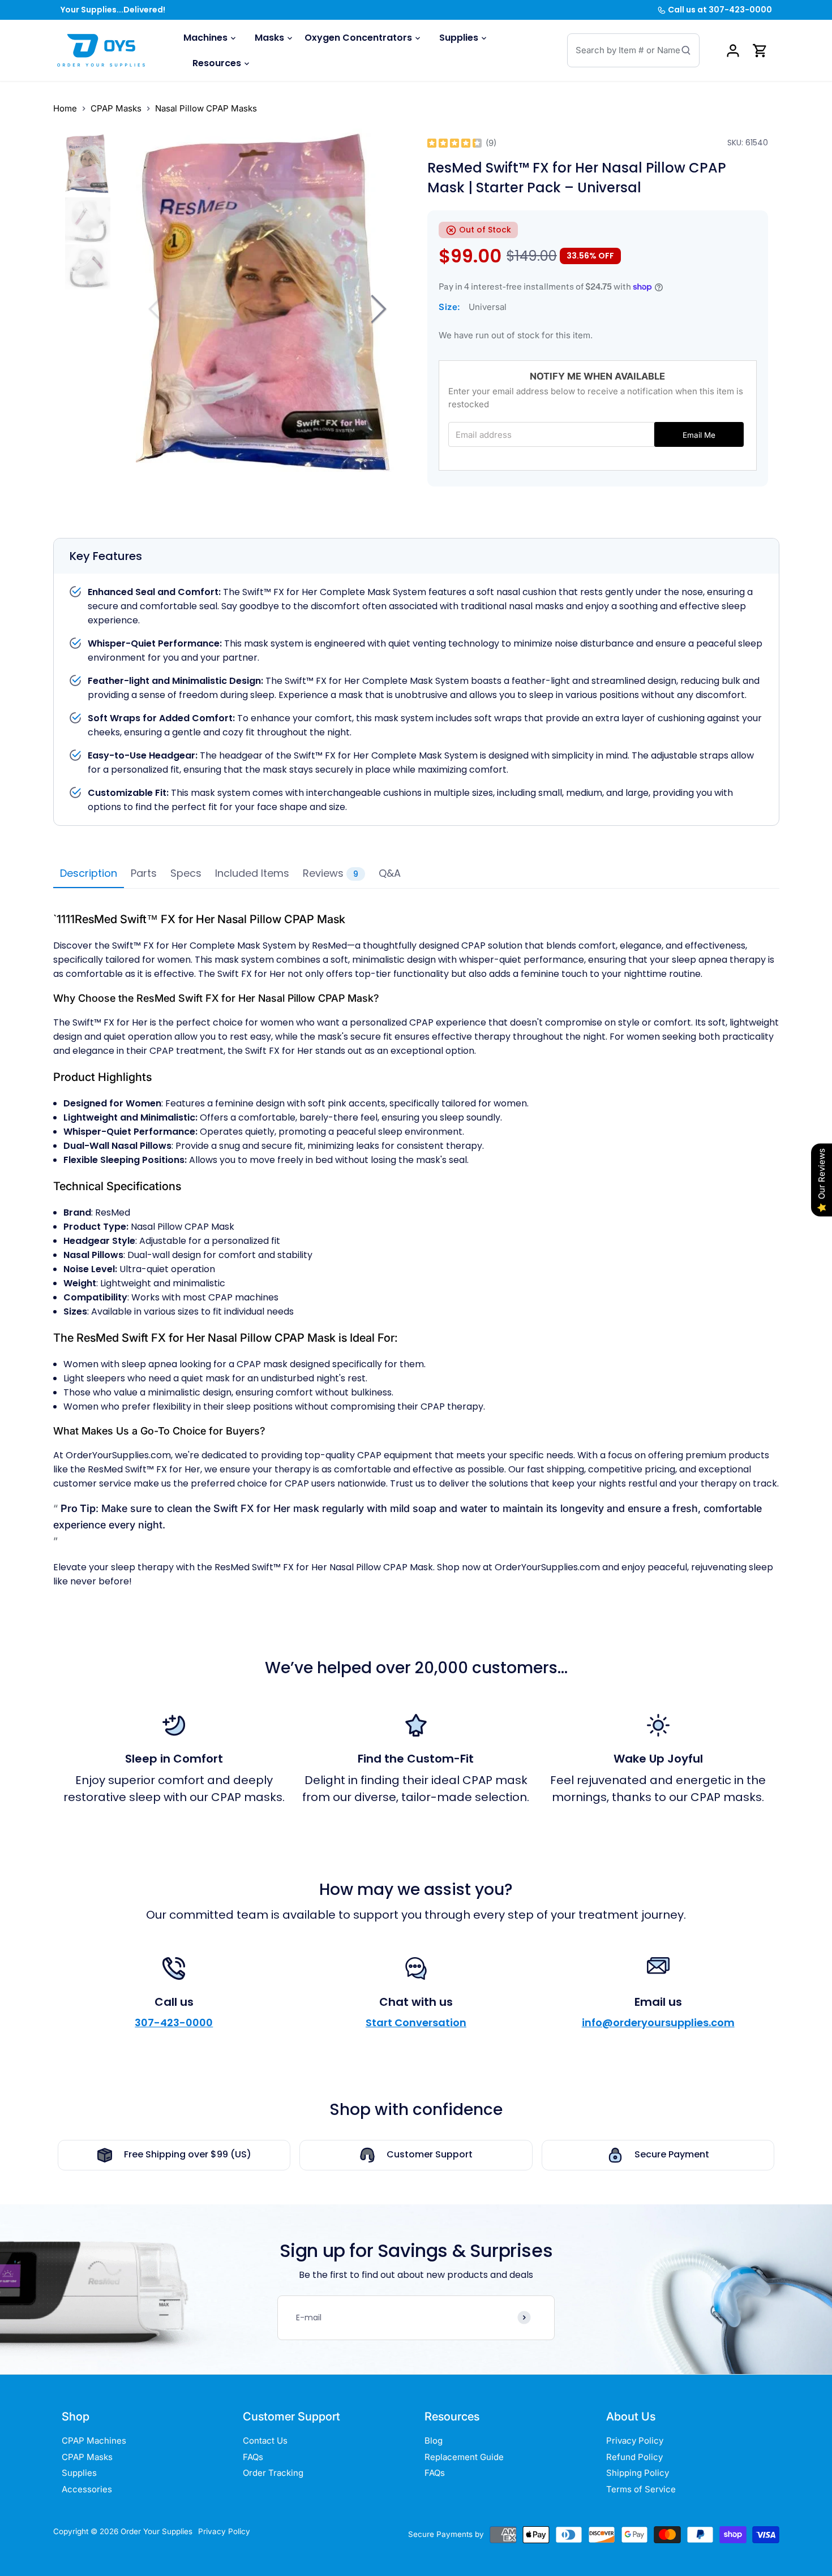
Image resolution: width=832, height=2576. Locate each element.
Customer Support (430, 2154)
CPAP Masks (87, 2457)
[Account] (733, 51)
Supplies (79, 2473)
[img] (454, 143)
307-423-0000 (174, 2023)
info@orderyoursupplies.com (658, 2023)
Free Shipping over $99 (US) (188, 2154)
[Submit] (686, 50)
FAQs (253, 2457)
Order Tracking (273, 2473)
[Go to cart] (760, 51)
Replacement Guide (464, 2457)
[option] (88, 165)
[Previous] (158, 309)
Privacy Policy (635, 2441)
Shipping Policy (638, 2473)
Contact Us (265, 2441)
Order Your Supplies (156, 2531)
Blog (434, 2441)
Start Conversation (416, 2023)
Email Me (699, 435)
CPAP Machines (94, 2441)
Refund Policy (634, 2457)
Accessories (87, 2489)
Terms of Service (641, 2489)
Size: (450, 307)
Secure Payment (672, 2154)
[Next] (377, 309)
